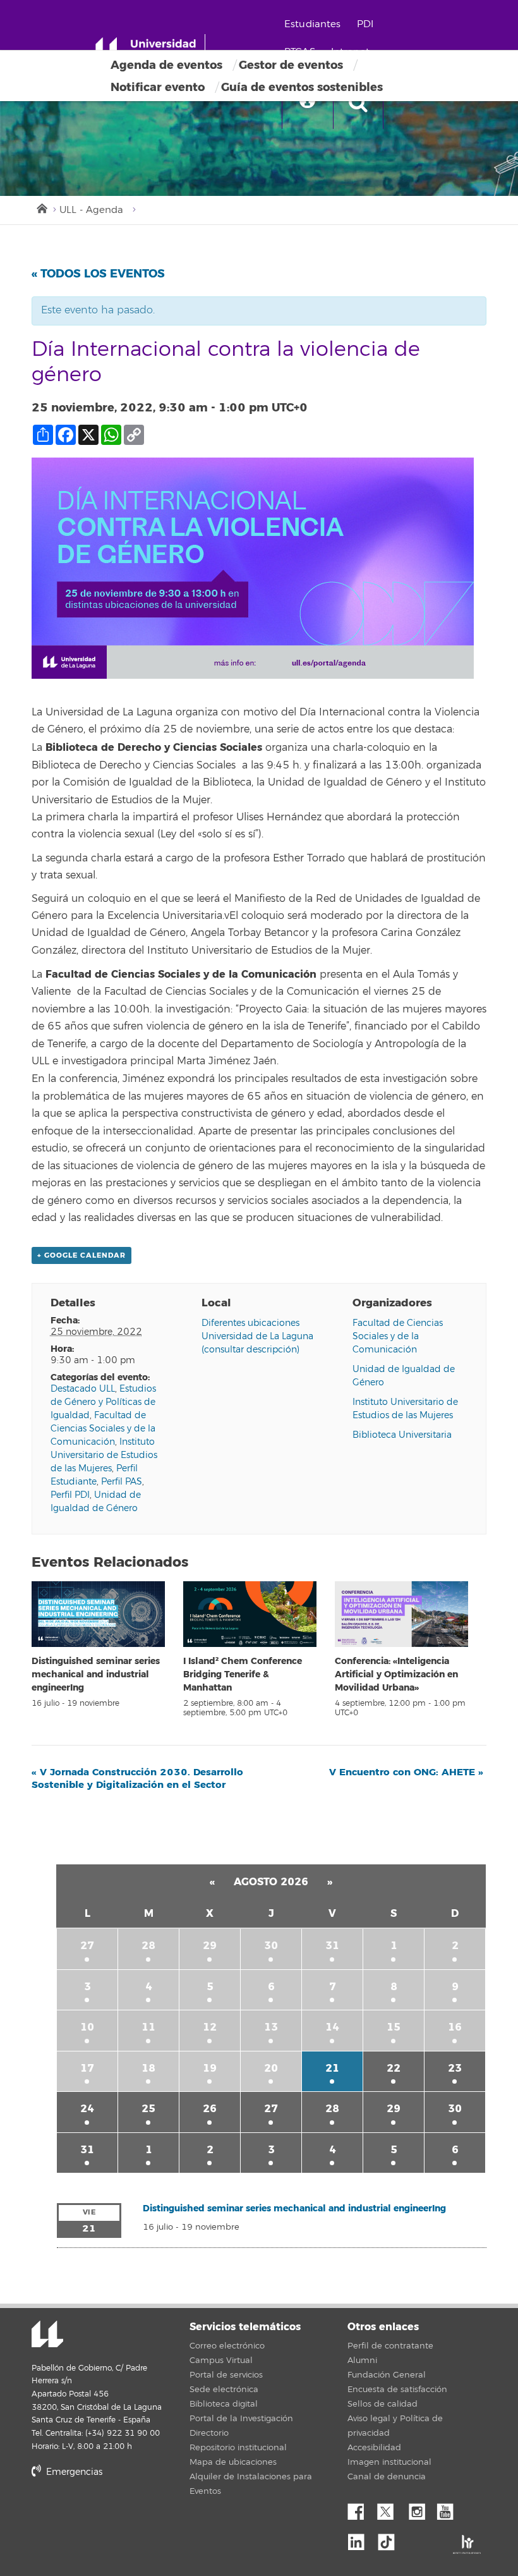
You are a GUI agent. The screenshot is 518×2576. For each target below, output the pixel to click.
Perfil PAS (122, 1482)
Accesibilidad (374, 2448)
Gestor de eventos (291, 65)
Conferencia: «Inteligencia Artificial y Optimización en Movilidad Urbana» (396, 1674)
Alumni (362, 2360)
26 (210, 2109)
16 (455, 2027)
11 (148, 2027)
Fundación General (387, 2375)
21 (332, 2068)
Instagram (420, 2508)
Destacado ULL (83, 1389)
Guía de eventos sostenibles (302, 87)
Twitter (390, 2508)
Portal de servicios (226, 2375)
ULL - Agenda (91, 210)
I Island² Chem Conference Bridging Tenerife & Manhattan (243, 1674)
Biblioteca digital (224, 2404)
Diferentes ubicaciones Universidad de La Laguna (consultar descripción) (257, 1336)
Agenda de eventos (166, 65)
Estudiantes (313, 24)
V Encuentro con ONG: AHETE (406, 1772)
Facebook (361, 2508)
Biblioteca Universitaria (402, 1435)
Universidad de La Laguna (47, 2335)
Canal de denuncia (387, 2477)
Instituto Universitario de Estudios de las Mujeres (104, 1455)
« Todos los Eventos (98, 274)
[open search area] (358, 104)
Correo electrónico (227, 2346)
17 (87, 2068)
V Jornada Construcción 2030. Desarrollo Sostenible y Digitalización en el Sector (137, 1778)
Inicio (41, 207)
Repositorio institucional (238, 2448)
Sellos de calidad (382, 2404)
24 (87, 2109)
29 (210, 1946)
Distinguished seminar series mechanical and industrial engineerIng (96, 1674)
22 (394, 2068)
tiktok (390, 2539)
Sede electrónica (224, 2390)
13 (271, 2027)
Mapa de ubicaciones (233, 2462)
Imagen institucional (389, 2462)
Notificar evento (158, 87)
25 (148, 2109)
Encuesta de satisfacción (397, 2390)
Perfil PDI (70, 1495)
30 (271, 1946)
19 (210, 2068)
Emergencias (73, 2472)
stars (126, 2515)
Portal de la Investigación (241, 2419)
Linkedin (361, 2539)
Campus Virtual (221, 2360)
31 (332, 1946)
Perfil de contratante (390, 2346)
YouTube (450, 2508)
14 (332, 2027)
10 (87, 2027)
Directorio (209, 2433)
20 (271, 2068)
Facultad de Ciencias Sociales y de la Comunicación (103, 1429)
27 (87, 1946)
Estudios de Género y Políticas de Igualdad (103, 1402)
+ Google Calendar (81, 1255)
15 (394, 2027)
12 (210, 2027)
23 (455, 2068)
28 (148, 1946)
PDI (365, 24)
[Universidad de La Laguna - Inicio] (150, 49)
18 (148, 2068)
